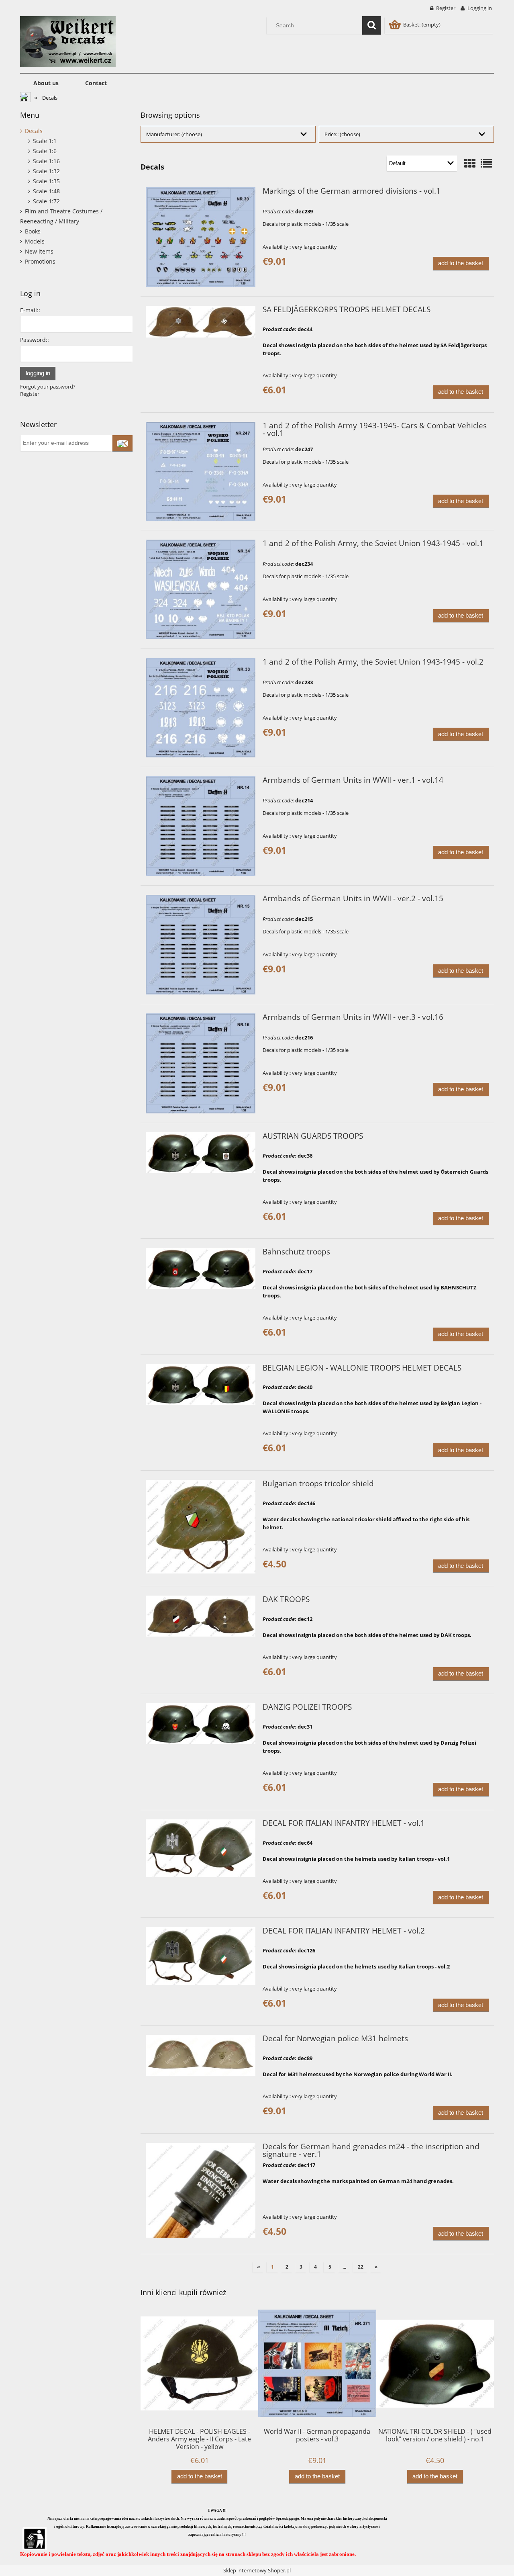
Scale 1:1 (45, 141)
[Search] (371, 25)
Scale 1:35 (46, 181)
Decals (34, 131)
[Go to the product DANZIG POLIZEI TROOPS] (201, 1724)
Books (33, 231)
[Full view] (486, 163)
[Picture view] (470, 163)
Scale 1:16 (46, 161)
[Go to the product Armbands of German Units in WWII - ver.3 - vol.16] (201, 1063)
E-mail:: (30, 310)
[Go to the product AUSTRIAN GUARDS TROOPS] (201, 1153)
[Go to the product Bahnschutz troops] (201, 1269)
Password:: (35, 340)
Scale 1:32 (46, 171)
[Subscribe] (122, 443)
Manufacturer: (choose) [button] (174, 134)
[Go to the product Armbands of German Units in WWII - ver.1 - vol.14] (201, 826)
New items (39, 251)
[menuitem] (46, 83)
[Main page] (68, 40)
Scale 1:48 (46, 191)
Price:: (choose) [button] (342, 134)
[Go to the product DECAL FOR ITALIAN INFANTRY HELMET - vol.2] (201, 1956)
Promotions (40, 261)
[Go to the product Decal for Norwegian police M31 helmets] (201, 2055)
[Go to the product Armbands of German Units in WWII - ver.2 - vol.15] (201, 945)
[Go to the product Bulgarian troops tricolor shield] (201, 1527)
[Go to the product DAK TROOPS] (201, 1616)
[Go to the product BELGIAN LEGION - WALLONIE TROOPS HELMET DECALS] (201, 1385)
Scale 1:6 (45, 151)
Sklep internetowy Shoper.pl (257, 2570)
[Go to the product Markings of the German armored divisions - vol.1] (201, 237)
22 (361, 2266)
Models (35, 241)
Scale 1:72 (46, 201)
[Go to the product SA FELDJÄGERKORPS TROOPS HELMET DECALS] (201, 322)
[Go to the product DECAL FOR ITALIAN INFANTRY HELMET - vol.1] (201, 1848)
